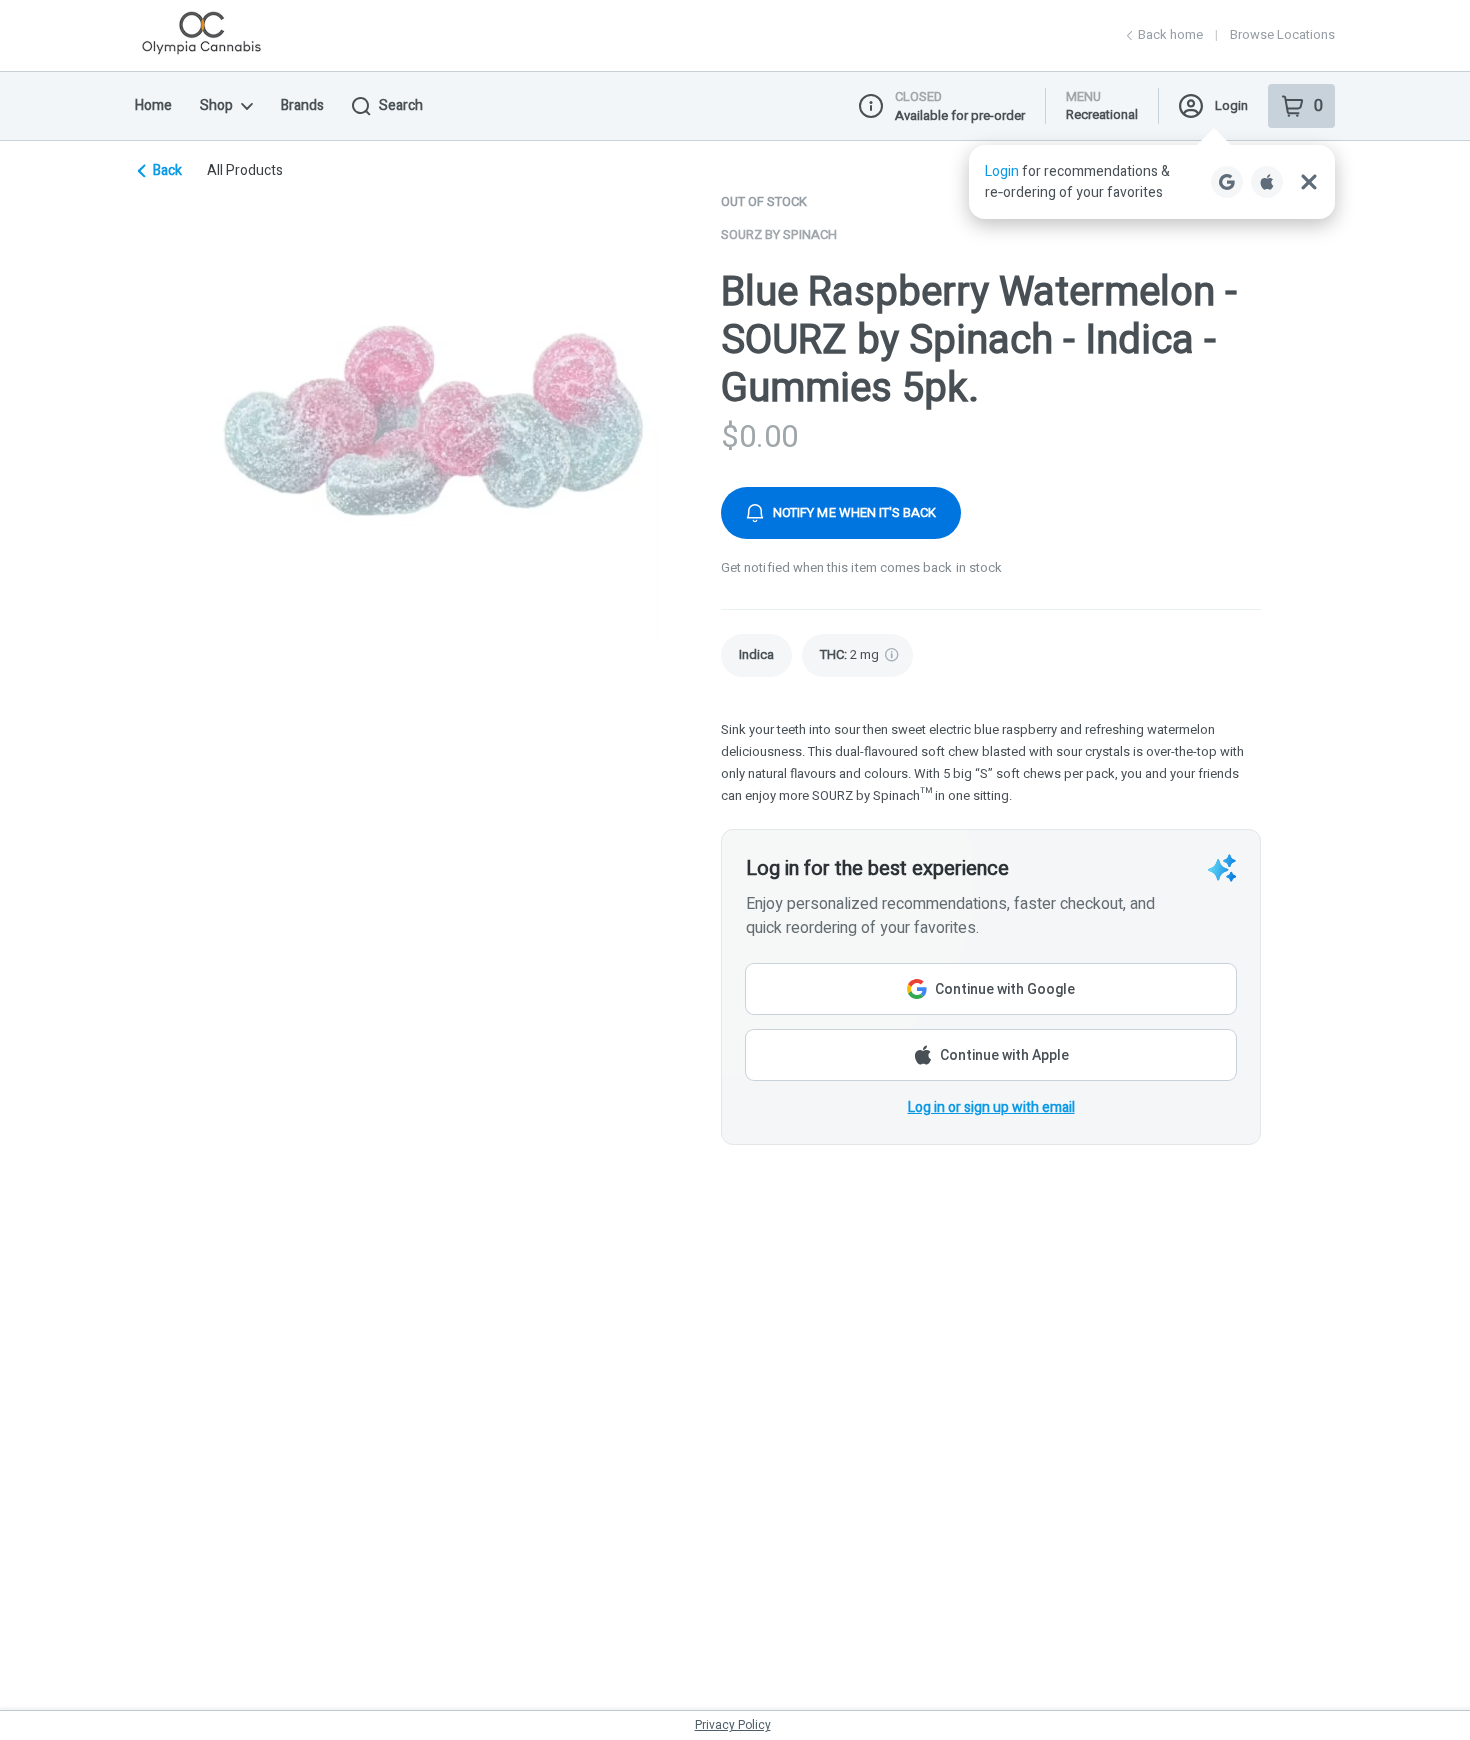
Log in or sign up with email (991, 1107)
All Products (245, 171)
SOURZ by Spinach (779, 234)
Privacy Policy (733, 1725)
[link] (756, 655)
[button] (1152, 182)
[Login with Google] (1227, 182)
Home (153, 105)
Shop (216, 105)
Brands (302, 105)
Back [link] (167, 171)
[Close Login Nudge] (1309, 182)
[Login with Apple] (1267, 182)
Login (1231, 105)
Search (401, 105)
